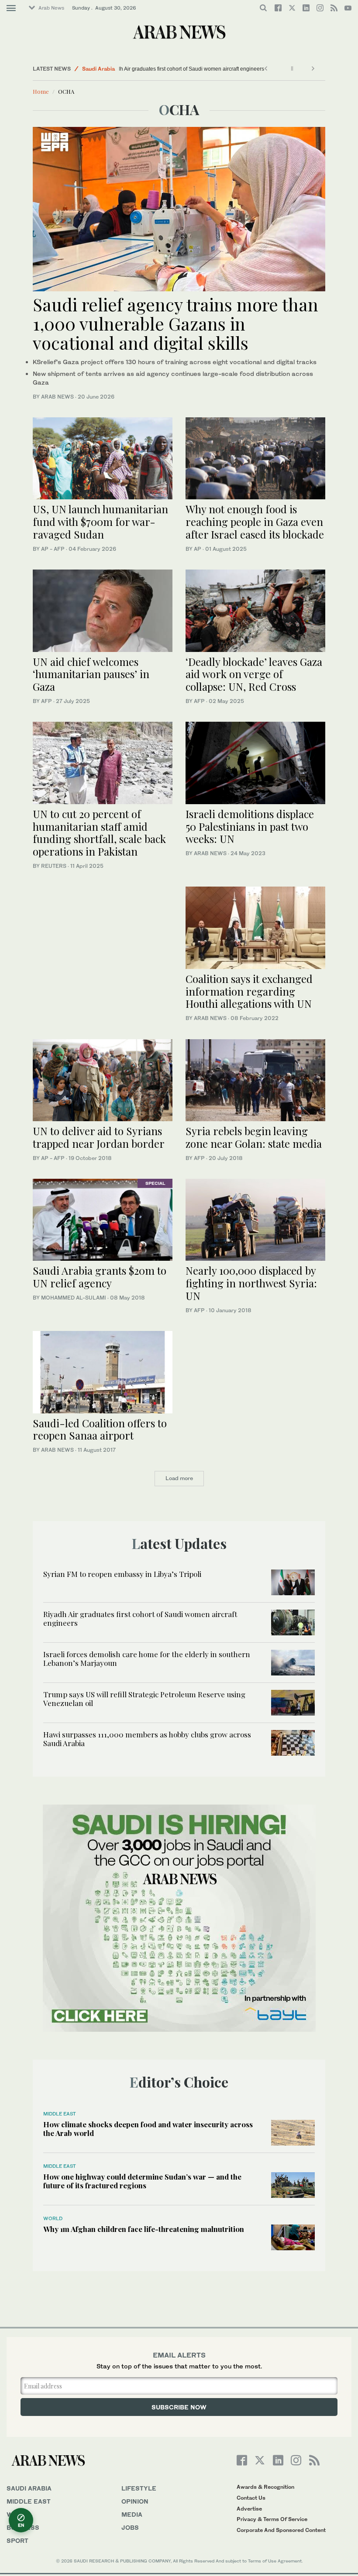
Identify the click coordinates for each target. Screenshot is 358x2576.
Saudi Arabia (98, 69)
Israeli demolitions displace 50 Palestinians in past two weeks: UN (250, 826)
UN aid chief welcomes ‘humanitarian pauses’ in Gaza (91, 674)
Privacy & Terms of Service (272, 2519)
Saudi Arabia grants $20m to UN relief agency (100, 1277)
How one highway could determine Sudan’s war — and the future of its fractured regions (142, 2181)
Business (23, 2527)
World (53, 2218)
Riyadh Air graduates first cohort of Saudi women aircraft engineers (203, 69)
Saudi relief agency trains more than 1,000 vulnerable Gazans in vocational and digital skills (176, 323)
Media (132, 2514)
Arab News (51, 8)
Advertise (249, 2509)
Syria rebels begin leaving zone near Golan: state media (254, 1137)
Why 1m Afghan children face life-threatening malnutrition (144, 2229)
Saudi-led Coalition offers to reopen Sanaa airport (100, 1429)
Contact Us (251, 2498)
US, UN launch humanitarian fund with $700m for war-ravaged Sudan (100, 522)
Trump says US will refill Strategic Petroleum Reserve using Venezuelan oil (144, 1699)
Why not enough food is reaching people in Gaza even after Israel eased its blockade (255, 522)
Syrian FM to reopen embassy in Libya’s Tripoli (122, 1574)
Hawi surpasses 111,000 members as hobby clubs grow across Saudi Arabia (147, 1739)
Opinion (135, 2501)
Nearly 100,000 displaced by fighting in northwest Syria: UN (251, 1283)
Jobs (130, 2527)
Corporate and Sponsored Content (281, 2530)
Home (41, 91)
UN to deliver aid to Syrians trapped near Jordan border (99, 1137)
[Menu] (11, 8)
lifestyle (139, 2488)
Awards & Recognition (265, 2487)
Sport (17, 2540)
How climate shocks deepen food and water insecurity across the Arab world (148, 2129)
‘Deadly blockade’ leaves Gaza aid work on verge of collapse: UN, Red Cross (254, 674)
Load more (179, 1478)
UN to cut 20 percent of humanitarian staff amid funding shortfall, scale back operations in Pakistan (99, 833)
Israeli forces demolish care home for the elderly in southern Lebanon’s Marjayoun (147, 1658)
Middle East (60, 2114)
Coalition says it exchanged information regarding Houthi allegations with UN (249, 991)
